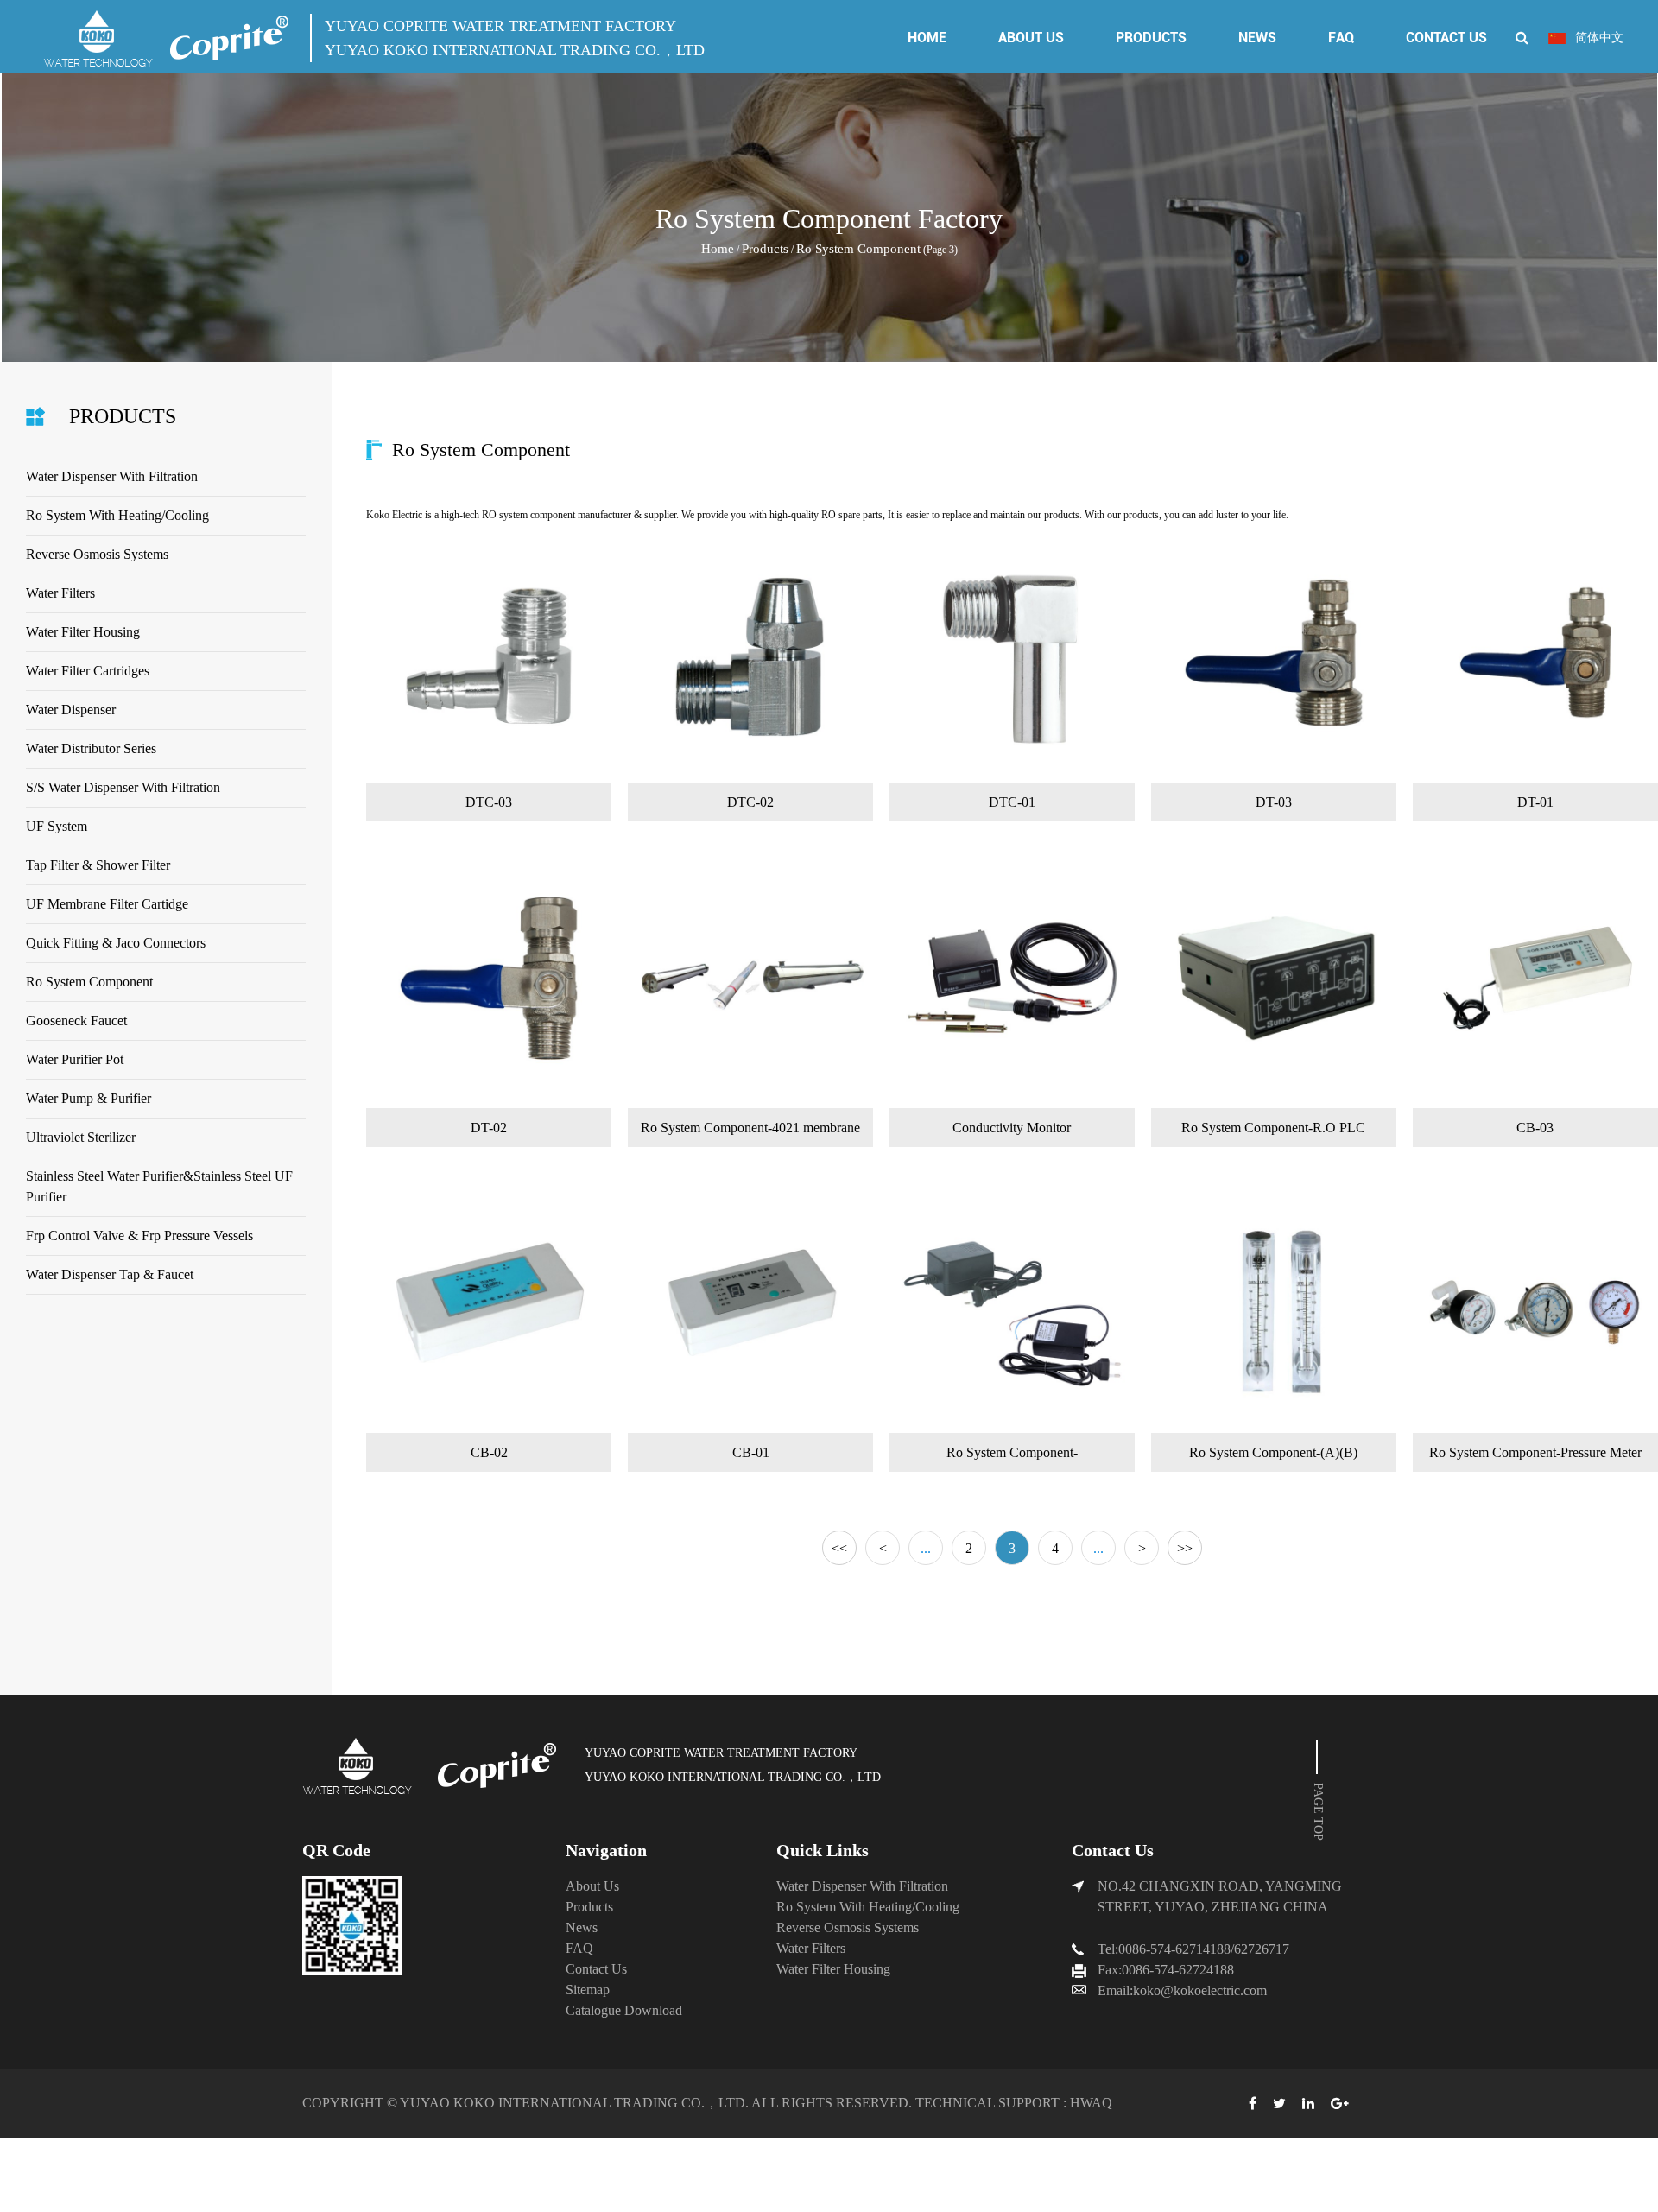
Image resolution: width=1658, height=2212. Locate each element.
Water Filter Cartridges (88, 671)
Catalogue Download (624, 2010)
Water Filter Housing (83, 632)
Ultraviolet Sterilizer (81, 1137)
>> (1185, 1548)
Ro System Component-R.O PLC (1273, 1128)
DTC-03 (489, 802)
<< (839, 1548)
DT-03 (1274, 802)
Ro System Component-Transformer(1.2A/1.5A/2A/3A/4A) (1012, 1458)
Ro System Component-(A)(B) (1273, 1452)
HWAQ (1091, 2103)
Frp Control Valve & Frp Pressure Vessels (139, 1236)
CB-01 (751, 1452)
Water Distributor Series (91, 748)
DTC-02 (750, 802)
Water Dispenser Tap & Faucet (110, 1274)
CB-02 (489, 1452)
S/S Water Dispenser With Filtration (123, 787)
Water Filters (60, 593)
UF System (57, 826)
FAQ (579, 1948)
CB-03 (1535, 1128)
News (1257, 38)
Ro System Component (89, 982)
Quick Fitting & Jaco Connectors (116, 943)
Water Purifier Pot (75, 1059)
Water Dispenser (71, 710)
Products (1151, 38)
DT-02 (489, 1128)
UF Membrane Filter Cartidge (107, 904)
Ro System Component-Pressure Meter (1535, 1452)
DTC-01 (1012, 802)
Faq (1341, 38)
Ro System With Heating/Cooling (117, 515)
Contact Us (1446, 38)
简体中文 (1598, 38)
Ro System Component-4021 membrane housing (750, 1134)
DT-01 (1535, 802)
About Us (1031, 38)
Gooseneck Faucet (76, 1020)
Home (927, 38)
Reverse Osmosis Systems (97, 554)
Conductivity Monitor (1012, 1128)
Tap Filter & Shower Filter (98, 865)
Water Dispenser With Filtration (112, 476)
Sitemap (588, 1990)
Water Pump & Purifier (89, 1098)
